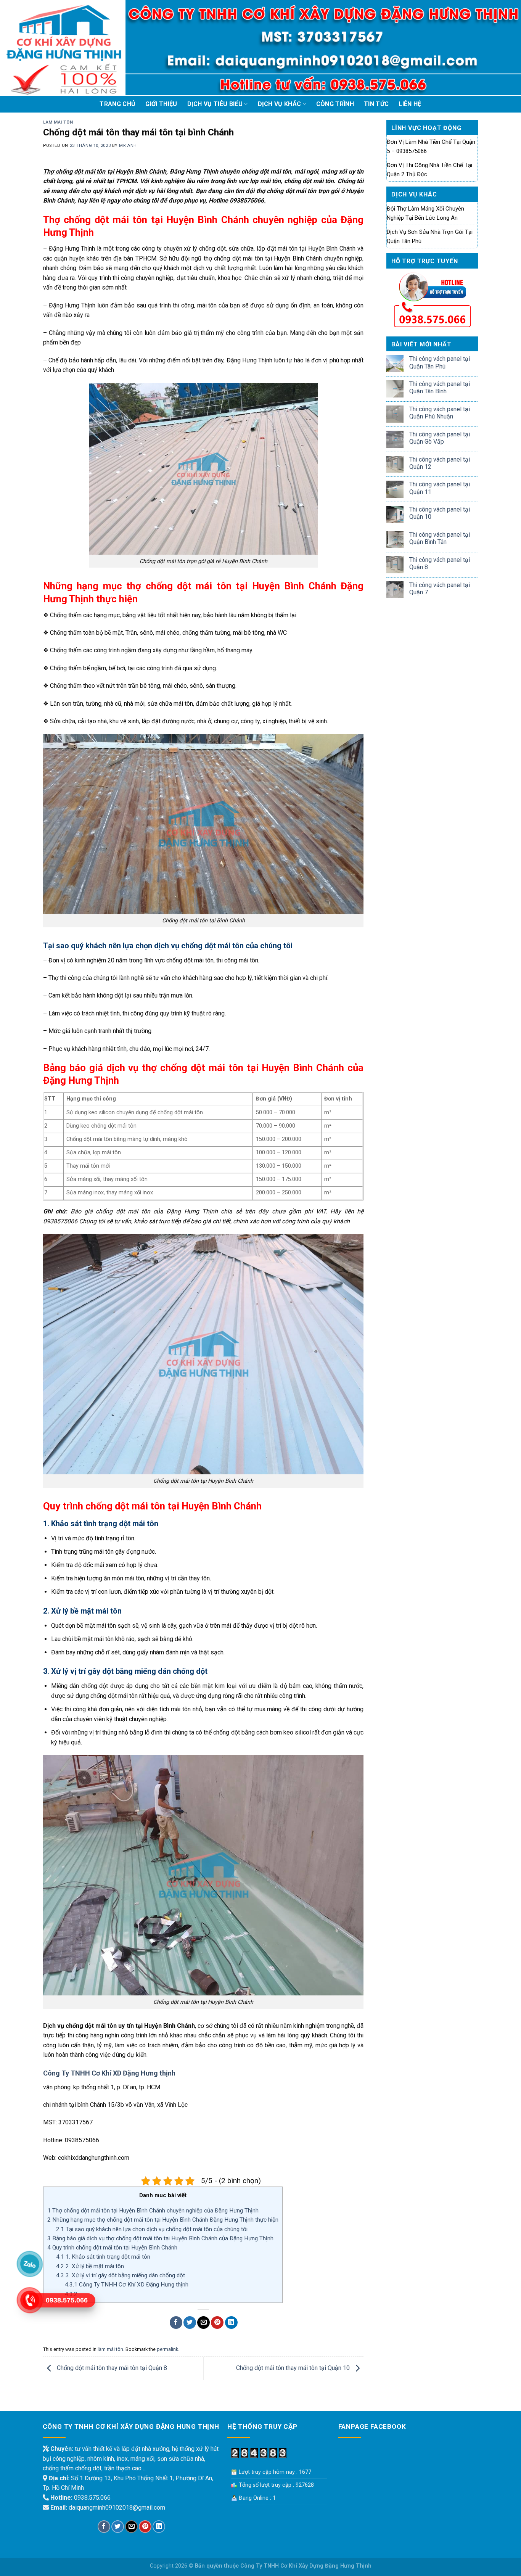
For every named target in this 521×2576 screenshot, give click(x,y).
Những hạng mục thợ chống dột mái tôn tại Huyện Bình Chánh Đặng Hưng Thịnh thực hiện (163, 2220)
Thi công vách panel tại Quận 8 (440, 563)
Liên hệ (410, 104)
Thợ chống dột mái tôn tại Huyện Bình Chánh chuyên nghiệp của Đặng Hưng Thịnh (153, 2211)
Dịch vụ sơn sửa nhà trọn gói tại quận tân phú (430, 237)
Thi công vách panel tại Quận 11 (440, 488)
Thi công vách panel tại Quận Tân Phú (440, 362)
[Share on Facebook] (176, 2323)
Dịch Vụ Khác (280, 104)
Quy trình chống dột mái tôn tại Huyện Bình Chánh (112, 2248)
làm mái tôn (58, 122)
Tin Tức (376, 104)
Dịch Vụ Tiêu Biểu (215, 104)
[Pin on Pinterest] (217, 2323)
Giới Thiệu (161, 104)
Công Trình (335, 104)
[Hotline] (30, 2300)
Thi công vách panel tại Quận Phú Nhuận (440, 413)
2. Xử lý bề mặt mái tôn (90, 2266)
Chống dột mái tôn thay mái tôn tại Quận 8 (111, 2368)
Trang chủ (117, 104)
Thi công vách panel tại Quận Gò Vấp (440, 438)
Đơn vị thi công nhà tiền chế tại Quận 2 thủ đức (429, 170)
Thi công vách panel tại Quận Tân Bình (440, 388)
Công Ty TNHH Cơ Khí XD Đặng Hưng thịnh (109, 2073)
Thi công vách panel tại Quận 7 (440, 589)
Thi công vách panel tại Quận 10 (440, 513)
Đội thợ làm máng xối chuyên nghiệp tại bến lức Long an (425, 213)
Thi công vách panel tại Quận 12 (440, 463)
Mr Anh (128, 146)
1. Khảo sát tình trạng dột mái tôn (103, 2257)
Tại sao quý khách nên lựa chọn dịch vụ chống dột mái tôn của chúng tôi (152, 2229)
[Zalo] (30, 2264)
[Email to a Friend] (203, 2323)
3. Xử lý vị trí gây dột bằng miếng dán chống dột (121, 2275)
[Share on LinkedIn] (231, 2323)
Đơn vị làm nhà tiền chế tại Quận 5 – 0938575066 (431, 146)
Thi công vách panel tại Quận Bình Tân (440, 538)
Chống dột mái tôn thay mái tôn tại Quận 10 (294, 2368)
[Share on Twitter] (190, 2323)
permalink (167, 2349)
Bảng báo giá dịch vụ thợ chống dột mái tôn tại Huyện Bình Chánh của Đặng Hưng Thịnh (160, 2238)
